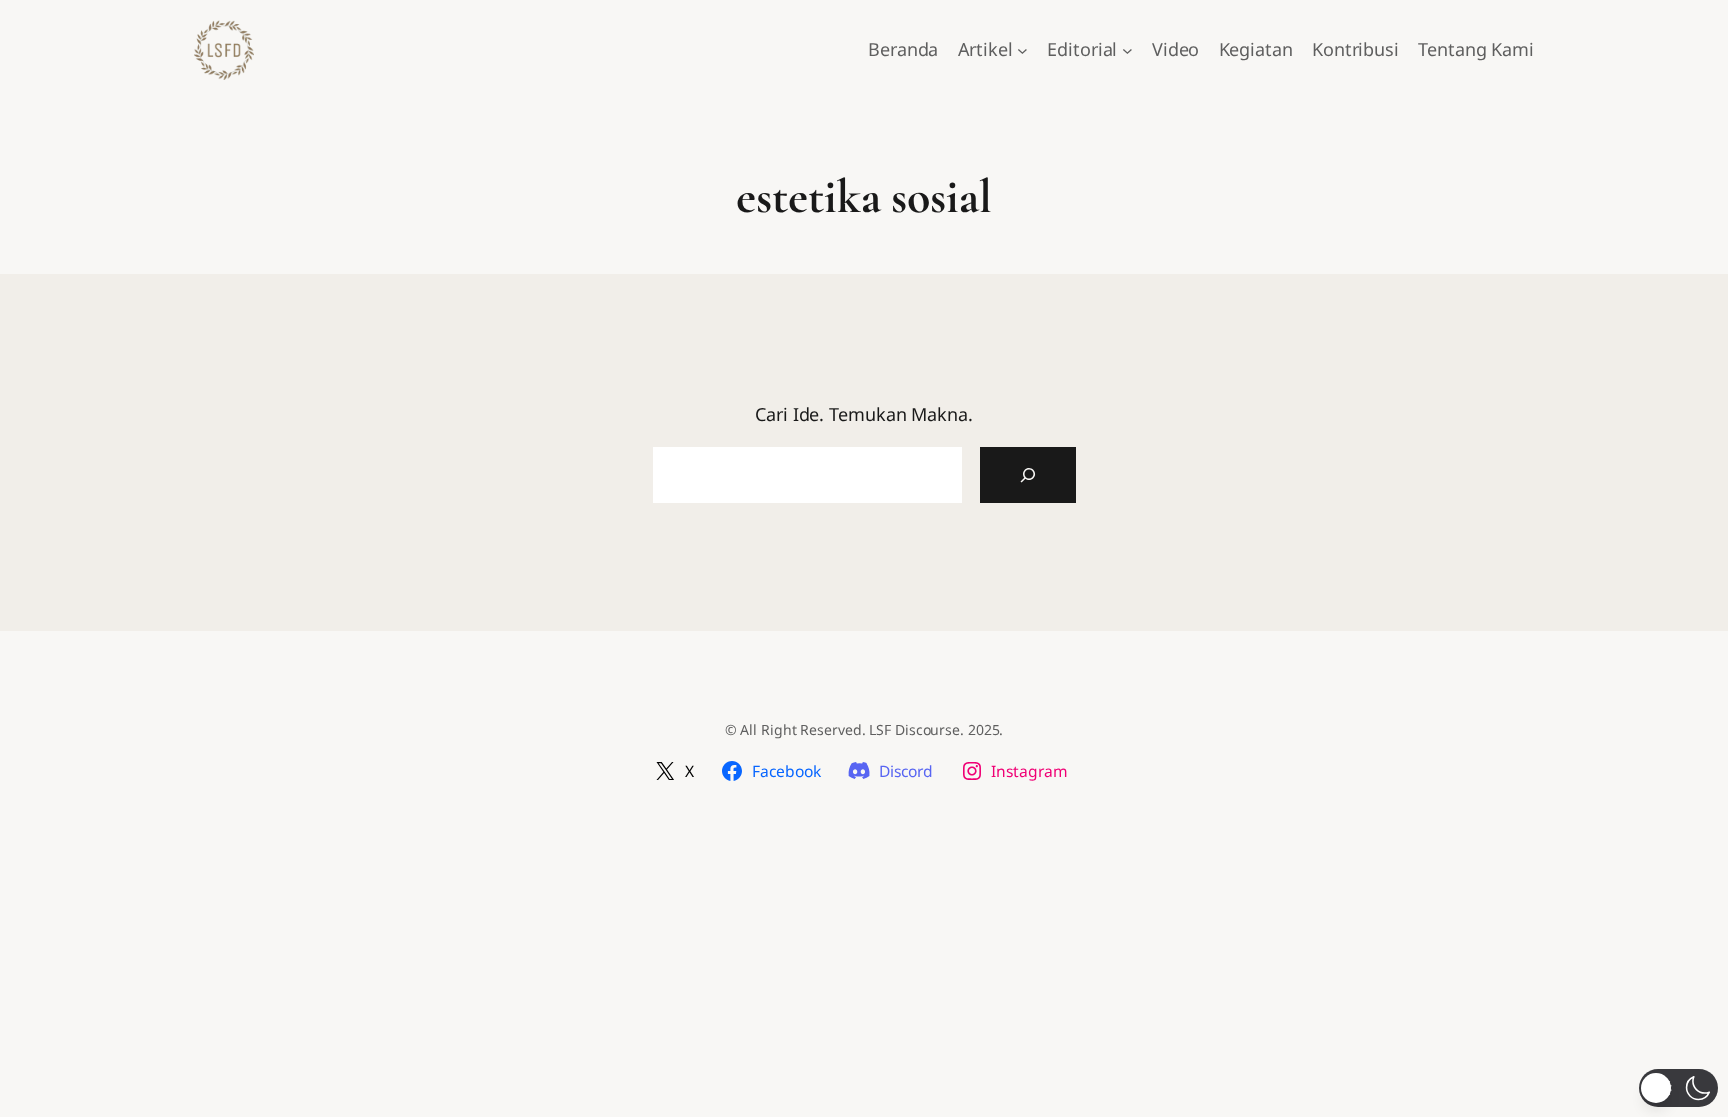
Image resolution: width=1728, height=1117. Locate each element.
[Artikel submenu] (1022, 50)
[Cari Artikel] (1028, 475)
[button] (1678, 1088)
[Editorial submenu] (1127, 50)
